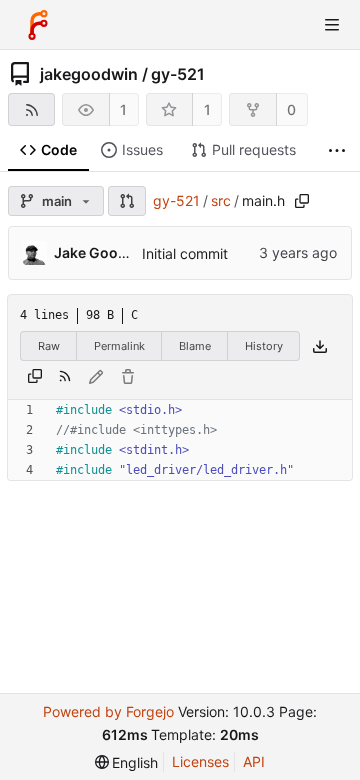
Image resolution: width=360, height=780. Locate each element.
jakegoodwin (89, 74)
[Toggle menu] (332, 25)
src (221, 200)
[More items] (337, 150)
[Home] (38, 25)
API (254, 761)
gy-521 (178, 74)
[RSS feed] (31, 109)
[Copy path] (302, 201)
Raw (49, 346)
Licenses (200, 761)
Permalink (119, 346)
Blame (195, 346)
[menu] (127, 762)
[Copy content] (35, 377)
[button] (127, 201)
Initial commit (185, 253)
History (264, 346)
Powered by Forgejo (108, 711)
